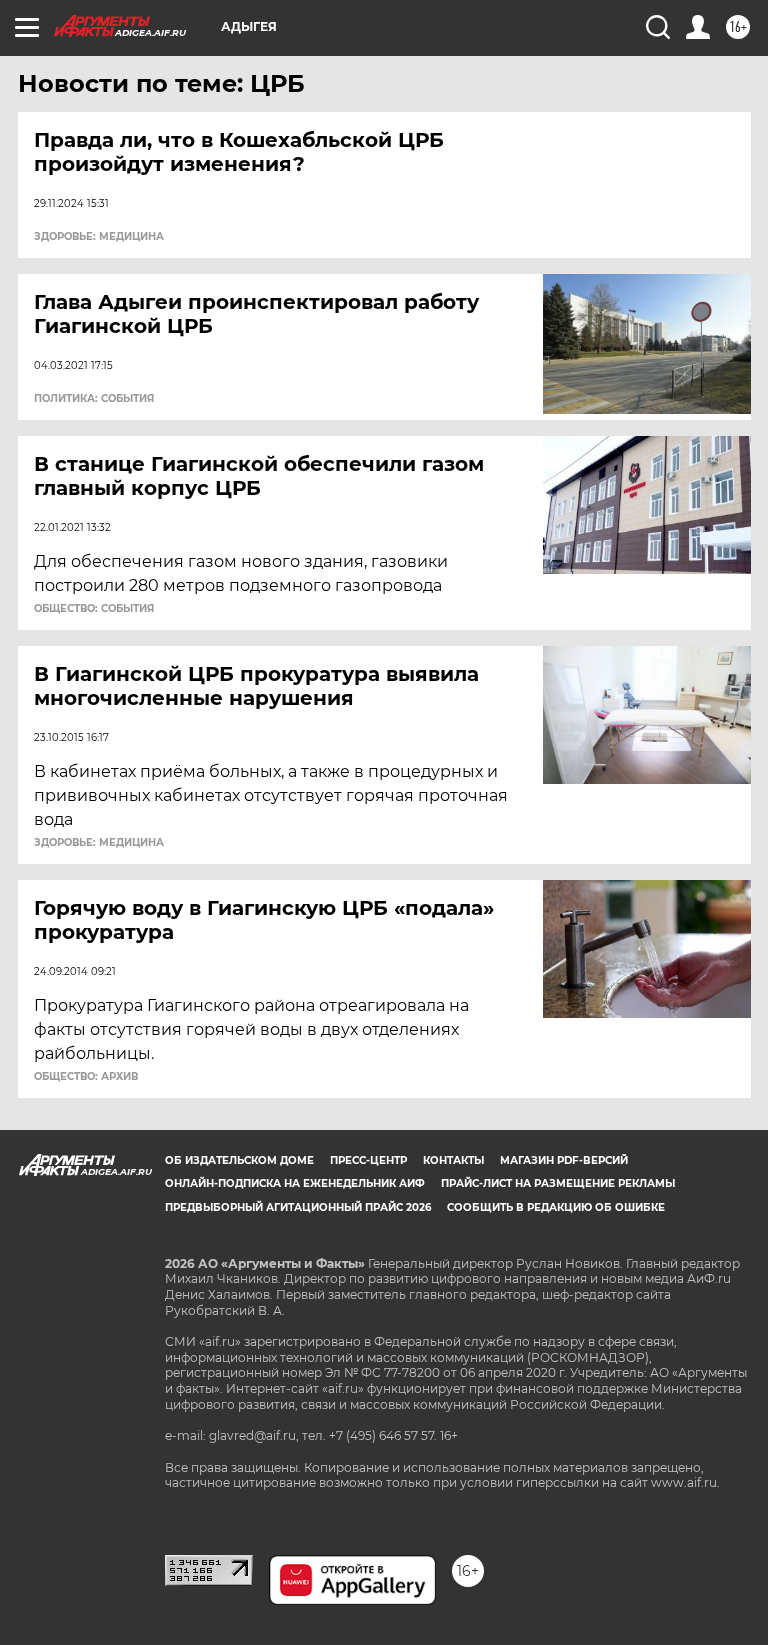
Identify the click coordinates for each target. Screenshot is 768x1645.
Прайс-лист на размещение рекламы (558, 1183)
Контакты (453, 1160)
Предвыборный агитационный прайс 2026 (298, 1207)
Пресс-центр (368, 1160)
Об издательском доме (239, 1160)
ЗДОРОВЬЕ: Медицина (99, 237)
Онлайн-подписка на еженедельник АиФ (295, 1183)
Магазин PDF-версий (564, 1160)
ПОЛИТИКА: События (94, 399)
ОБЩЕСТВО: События (94, 609)
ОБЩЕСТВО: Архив (86, 1077)
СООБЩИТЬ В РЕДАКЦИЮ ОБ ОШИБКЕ (556, 1207)
